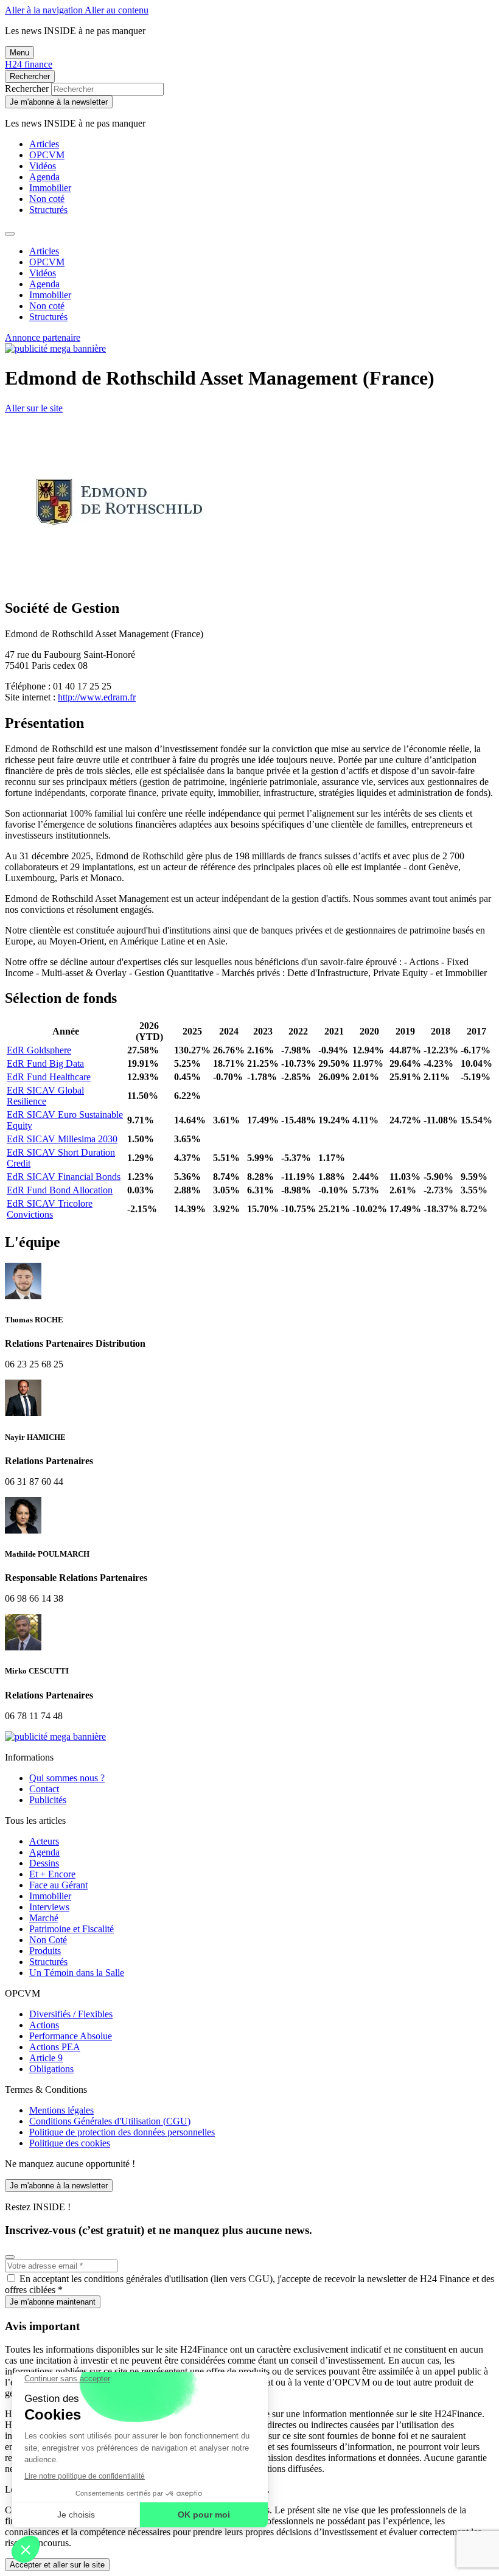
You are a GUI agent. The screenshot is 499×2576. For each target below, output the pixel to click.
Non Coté (48, 1940)
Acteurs (44, 1841)
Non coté (47, 199)
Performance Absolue (71, 2036)
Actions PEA (55, 2047)
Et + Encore (52, 1874)
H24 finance (29, 64)
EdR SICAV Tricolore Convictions (50, 1209)
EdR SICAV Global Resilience (45, 1096)
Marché (44, 1918)
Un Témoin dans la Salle (77, 1973)
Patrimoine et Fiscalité (72, 1929)
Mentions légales (61, 2110)
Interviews (49, 1907)
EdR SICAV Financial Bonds (64, 1177)
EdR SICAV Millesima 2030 (62, 1139)
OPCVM (47, 155)
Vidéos (43, 166)
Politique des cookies (70, 2143)
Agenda (44, 177)
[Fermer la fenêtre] (10, 2257)
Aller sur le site (34, 408)
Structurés (48, 210)
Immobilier (50, 188)
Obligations (51, 2069)
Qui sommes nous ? (67, 1778)
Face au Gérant (58, 1885)
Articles (44, 144)
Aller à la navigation (45, 10)
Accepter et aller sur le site (57, 2565)
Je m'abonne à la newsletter (59, 102)
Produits (45, 1951)
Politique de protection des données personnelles (122, 2132)
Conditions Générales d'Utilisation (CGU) (110, 2121)
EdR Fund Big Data (45, 1063)
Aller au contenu (117, 10)
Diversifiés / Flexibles (71, 2014)
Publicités (48, 1800)
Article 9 (46, 2058)
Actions (44, 2025)
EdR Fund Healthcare (49, 1077)
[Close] (10, 234)
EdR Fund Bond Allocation (60, 1190)
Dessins (44, 1863)
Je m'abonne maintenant (53, 2302)
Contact (44, 1789)
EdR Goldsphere (39, 1050)
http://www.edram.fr (97, 697)
